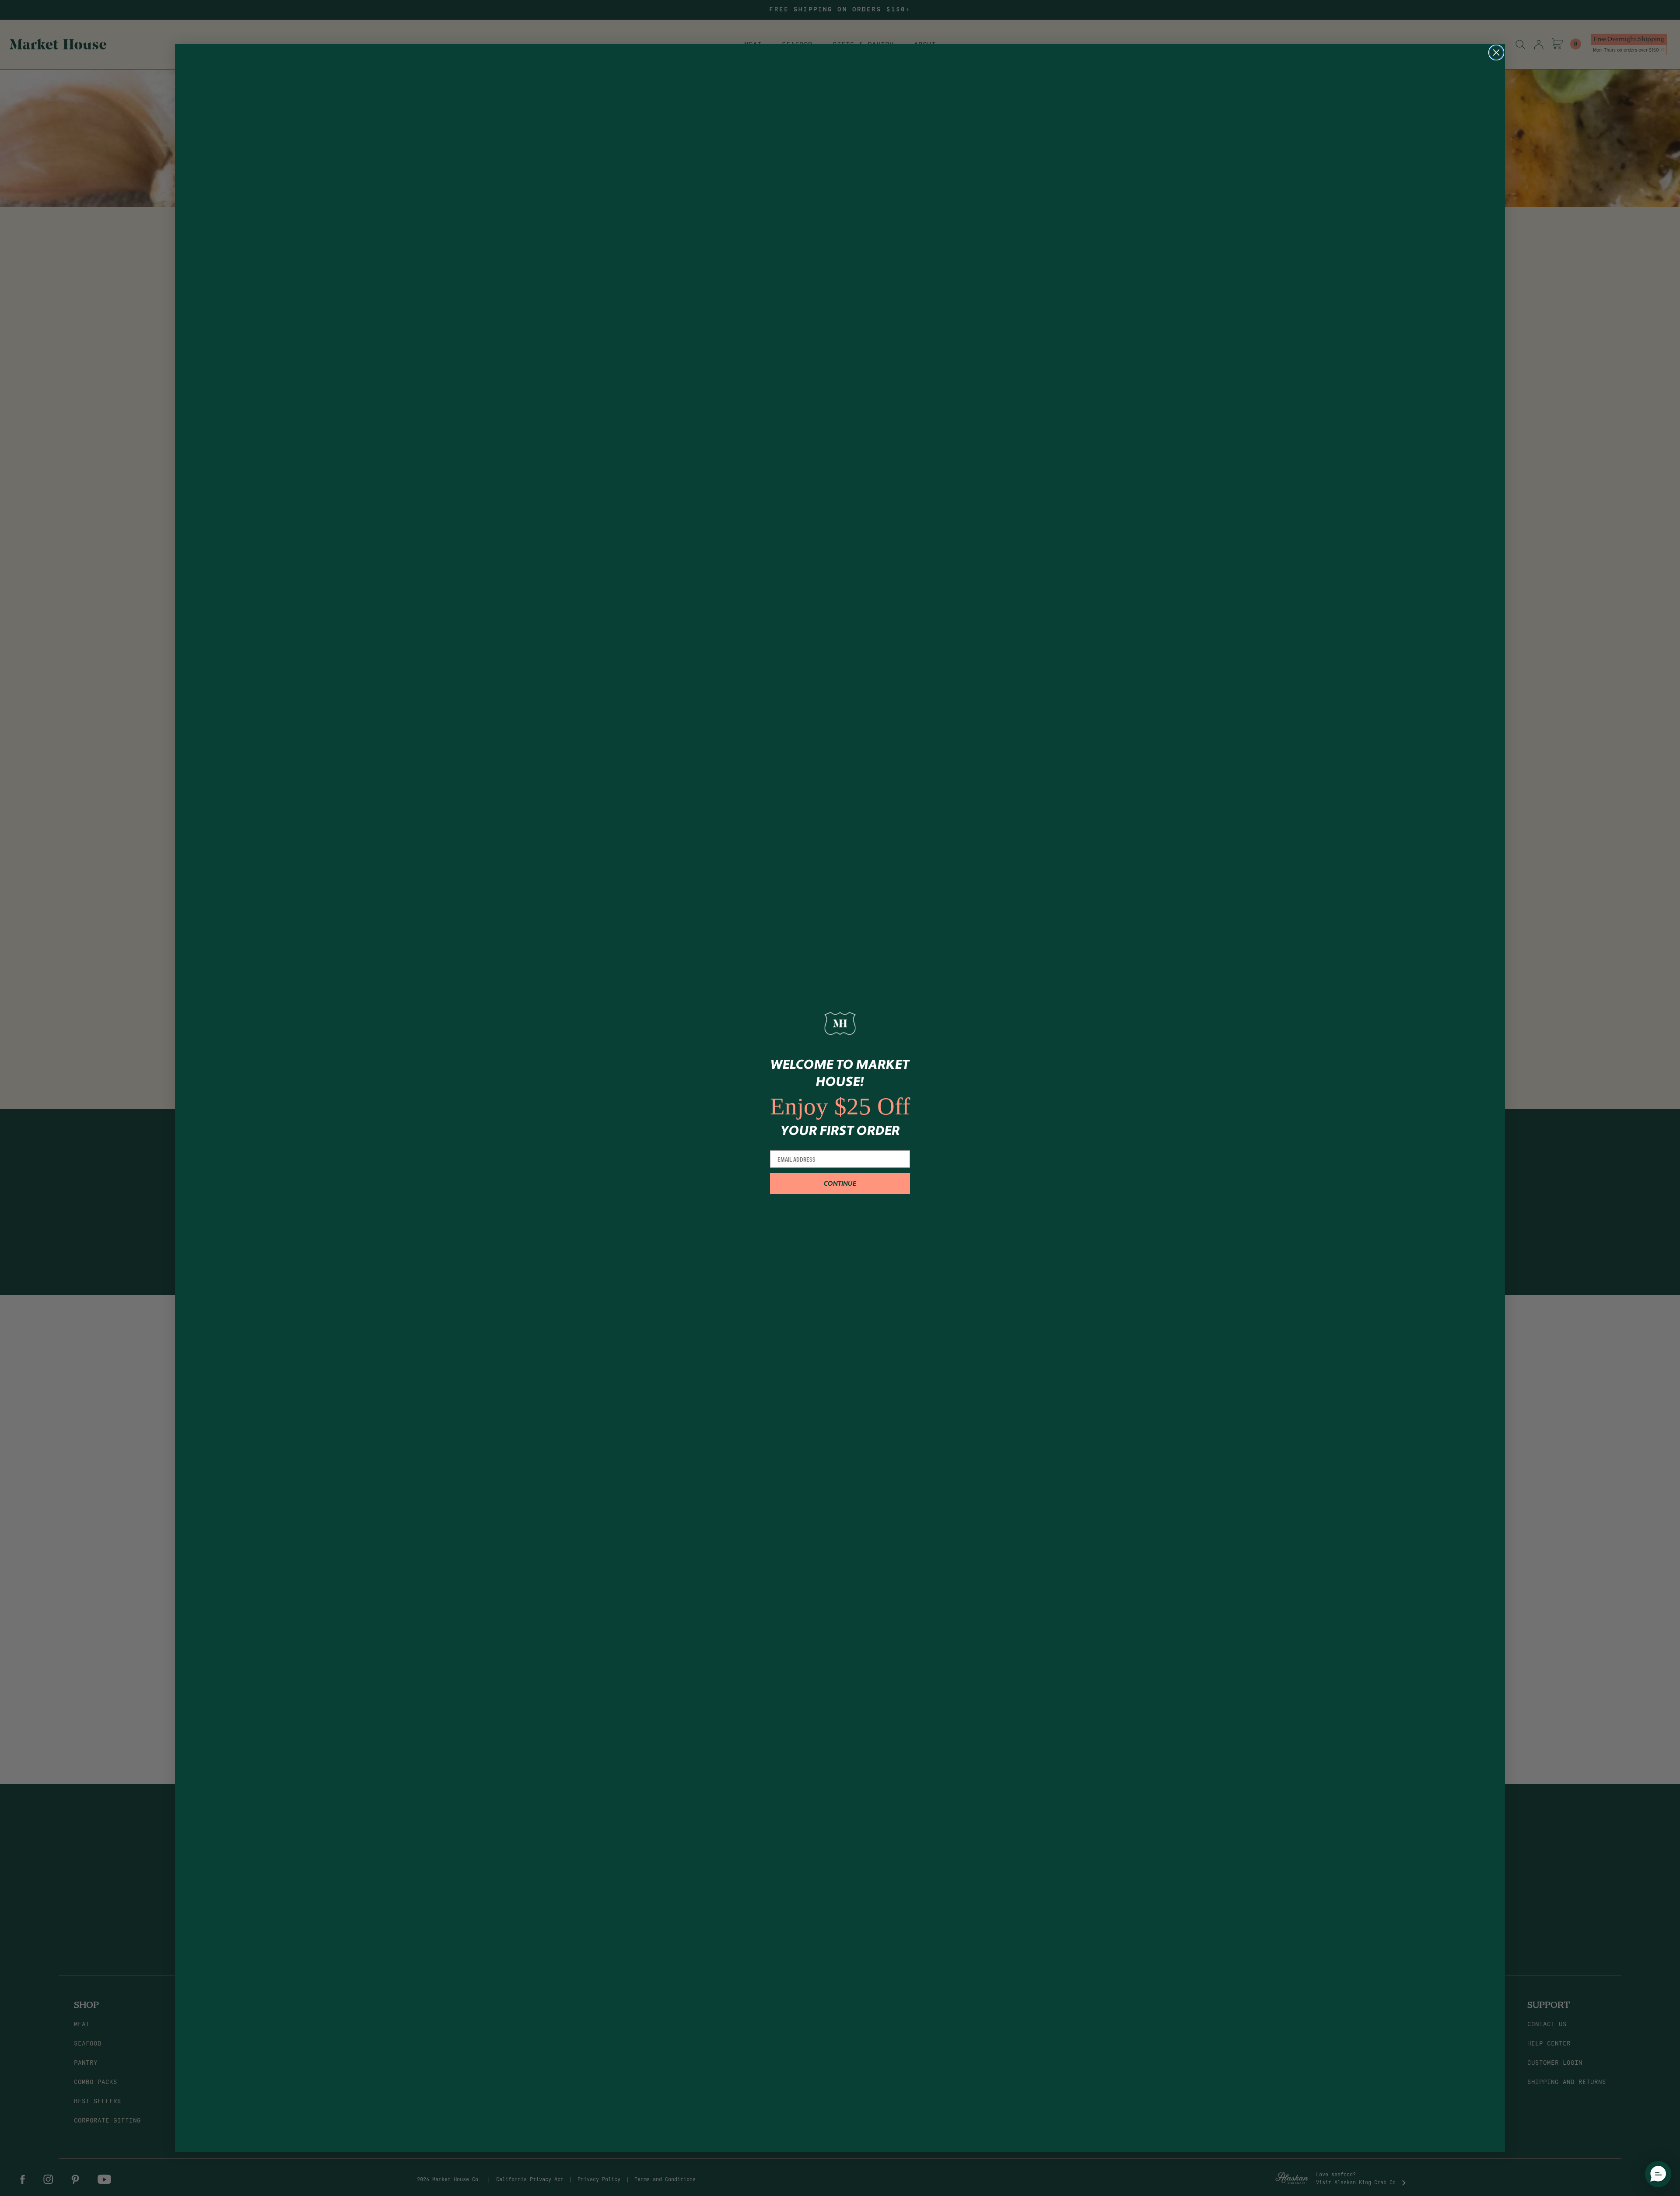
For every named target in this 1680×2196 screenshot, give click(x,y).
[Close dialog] (1496, 53)
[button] (1658, 2174)
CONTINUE (840, 1184)
